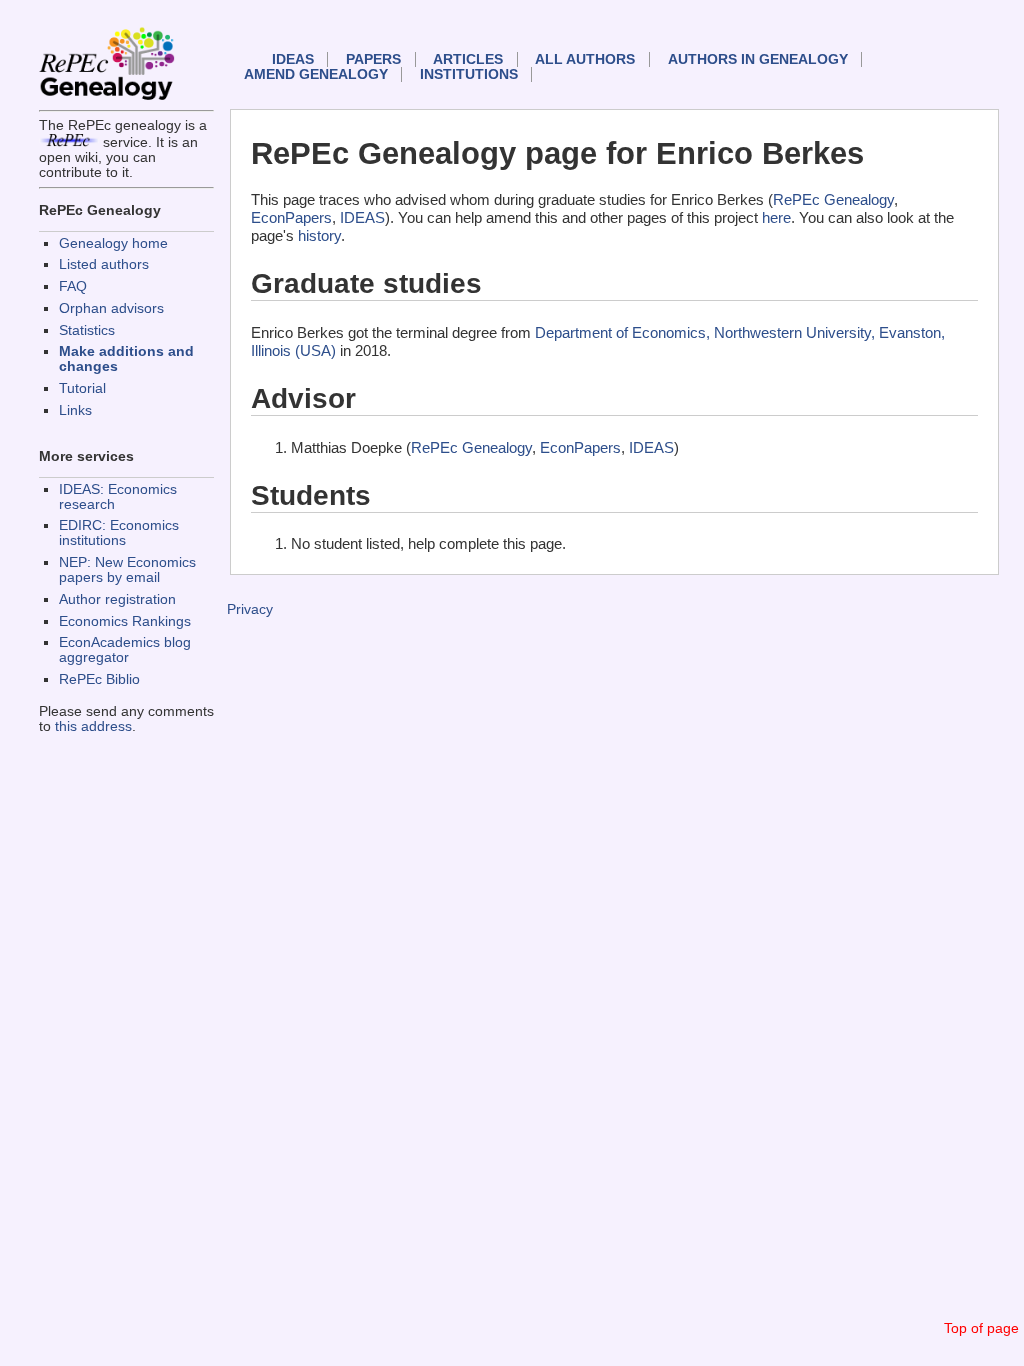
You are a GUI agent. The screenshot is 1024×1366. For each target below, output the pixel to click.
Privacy (250, 609)
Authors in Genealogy (758, 59)
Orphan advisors (111, 308)
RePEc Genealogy (833, 199)
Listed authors (104, 264)
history (319, 235)
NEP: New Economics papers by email (127, 570)
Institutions (469, 74)
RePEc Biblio (99, 679)
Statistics (87, 330)
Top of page (981, 1328)
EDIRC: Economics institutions (119, 533)
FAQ (73, 286)
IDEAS (293, 59)
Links (75, 410)
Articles (468, 59)
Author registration (117, 599)
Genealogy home (113, 243)
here (776, 217)
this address (93, 726)
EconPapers (291, 217)
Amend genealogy (316, 74)
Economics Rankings (125, 621)
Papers (373, 59)
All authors (585, 59)
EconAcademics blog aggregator (125, 650)
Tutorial (82, 388)
